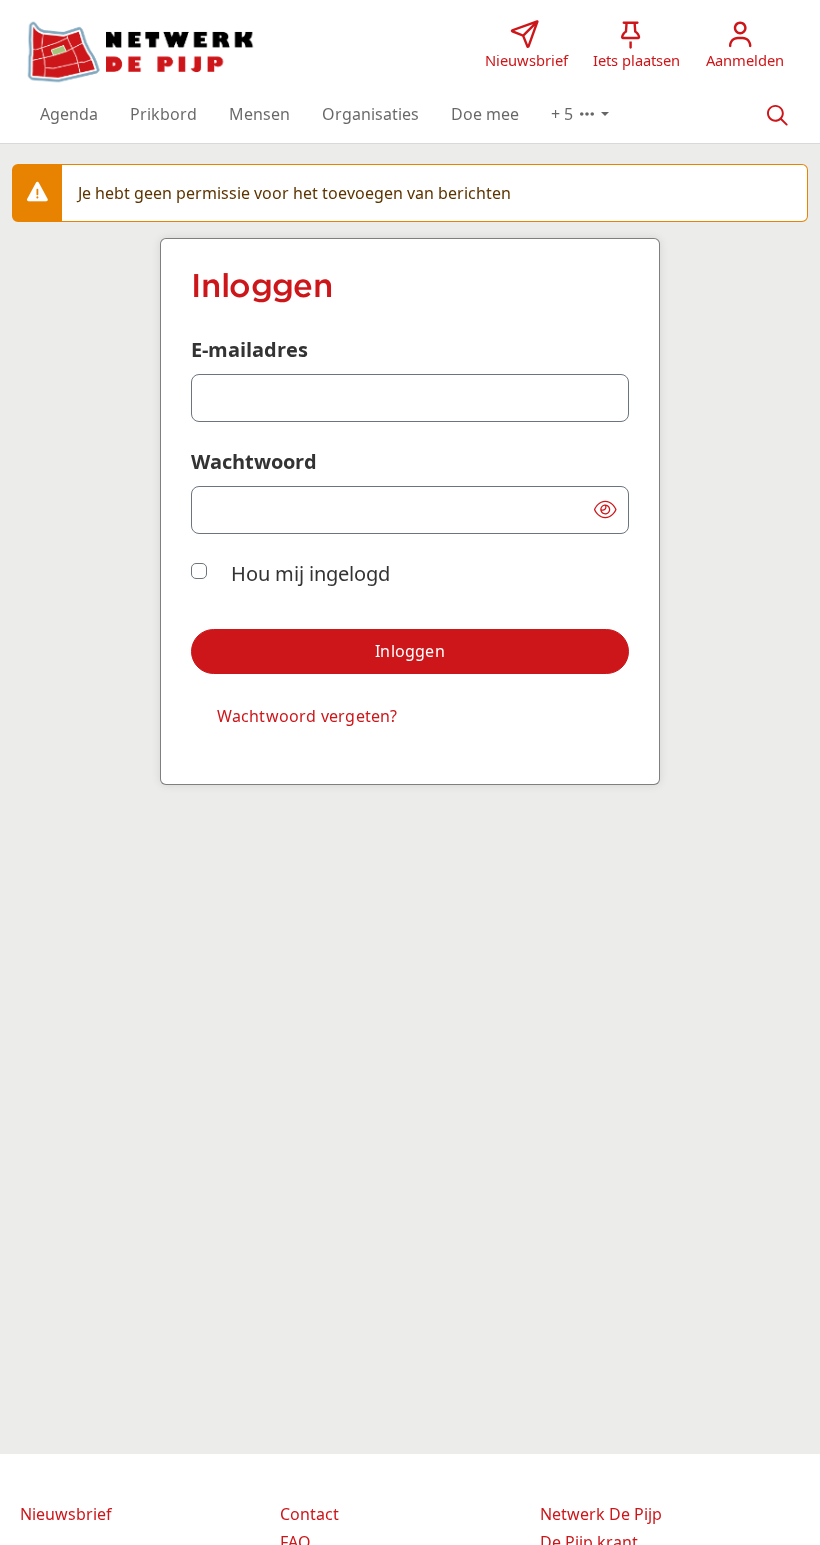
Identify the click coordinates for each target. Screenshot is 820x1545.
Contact (309, 1514)
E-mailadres (249, 349)
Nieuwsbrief (66, 1514)
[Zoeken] (777, 114)
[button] (69, 114)
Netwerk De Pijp (601, 1514)
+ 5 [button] (564, 114)
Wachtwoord (254, 461)
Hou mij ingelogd (310, 573)
